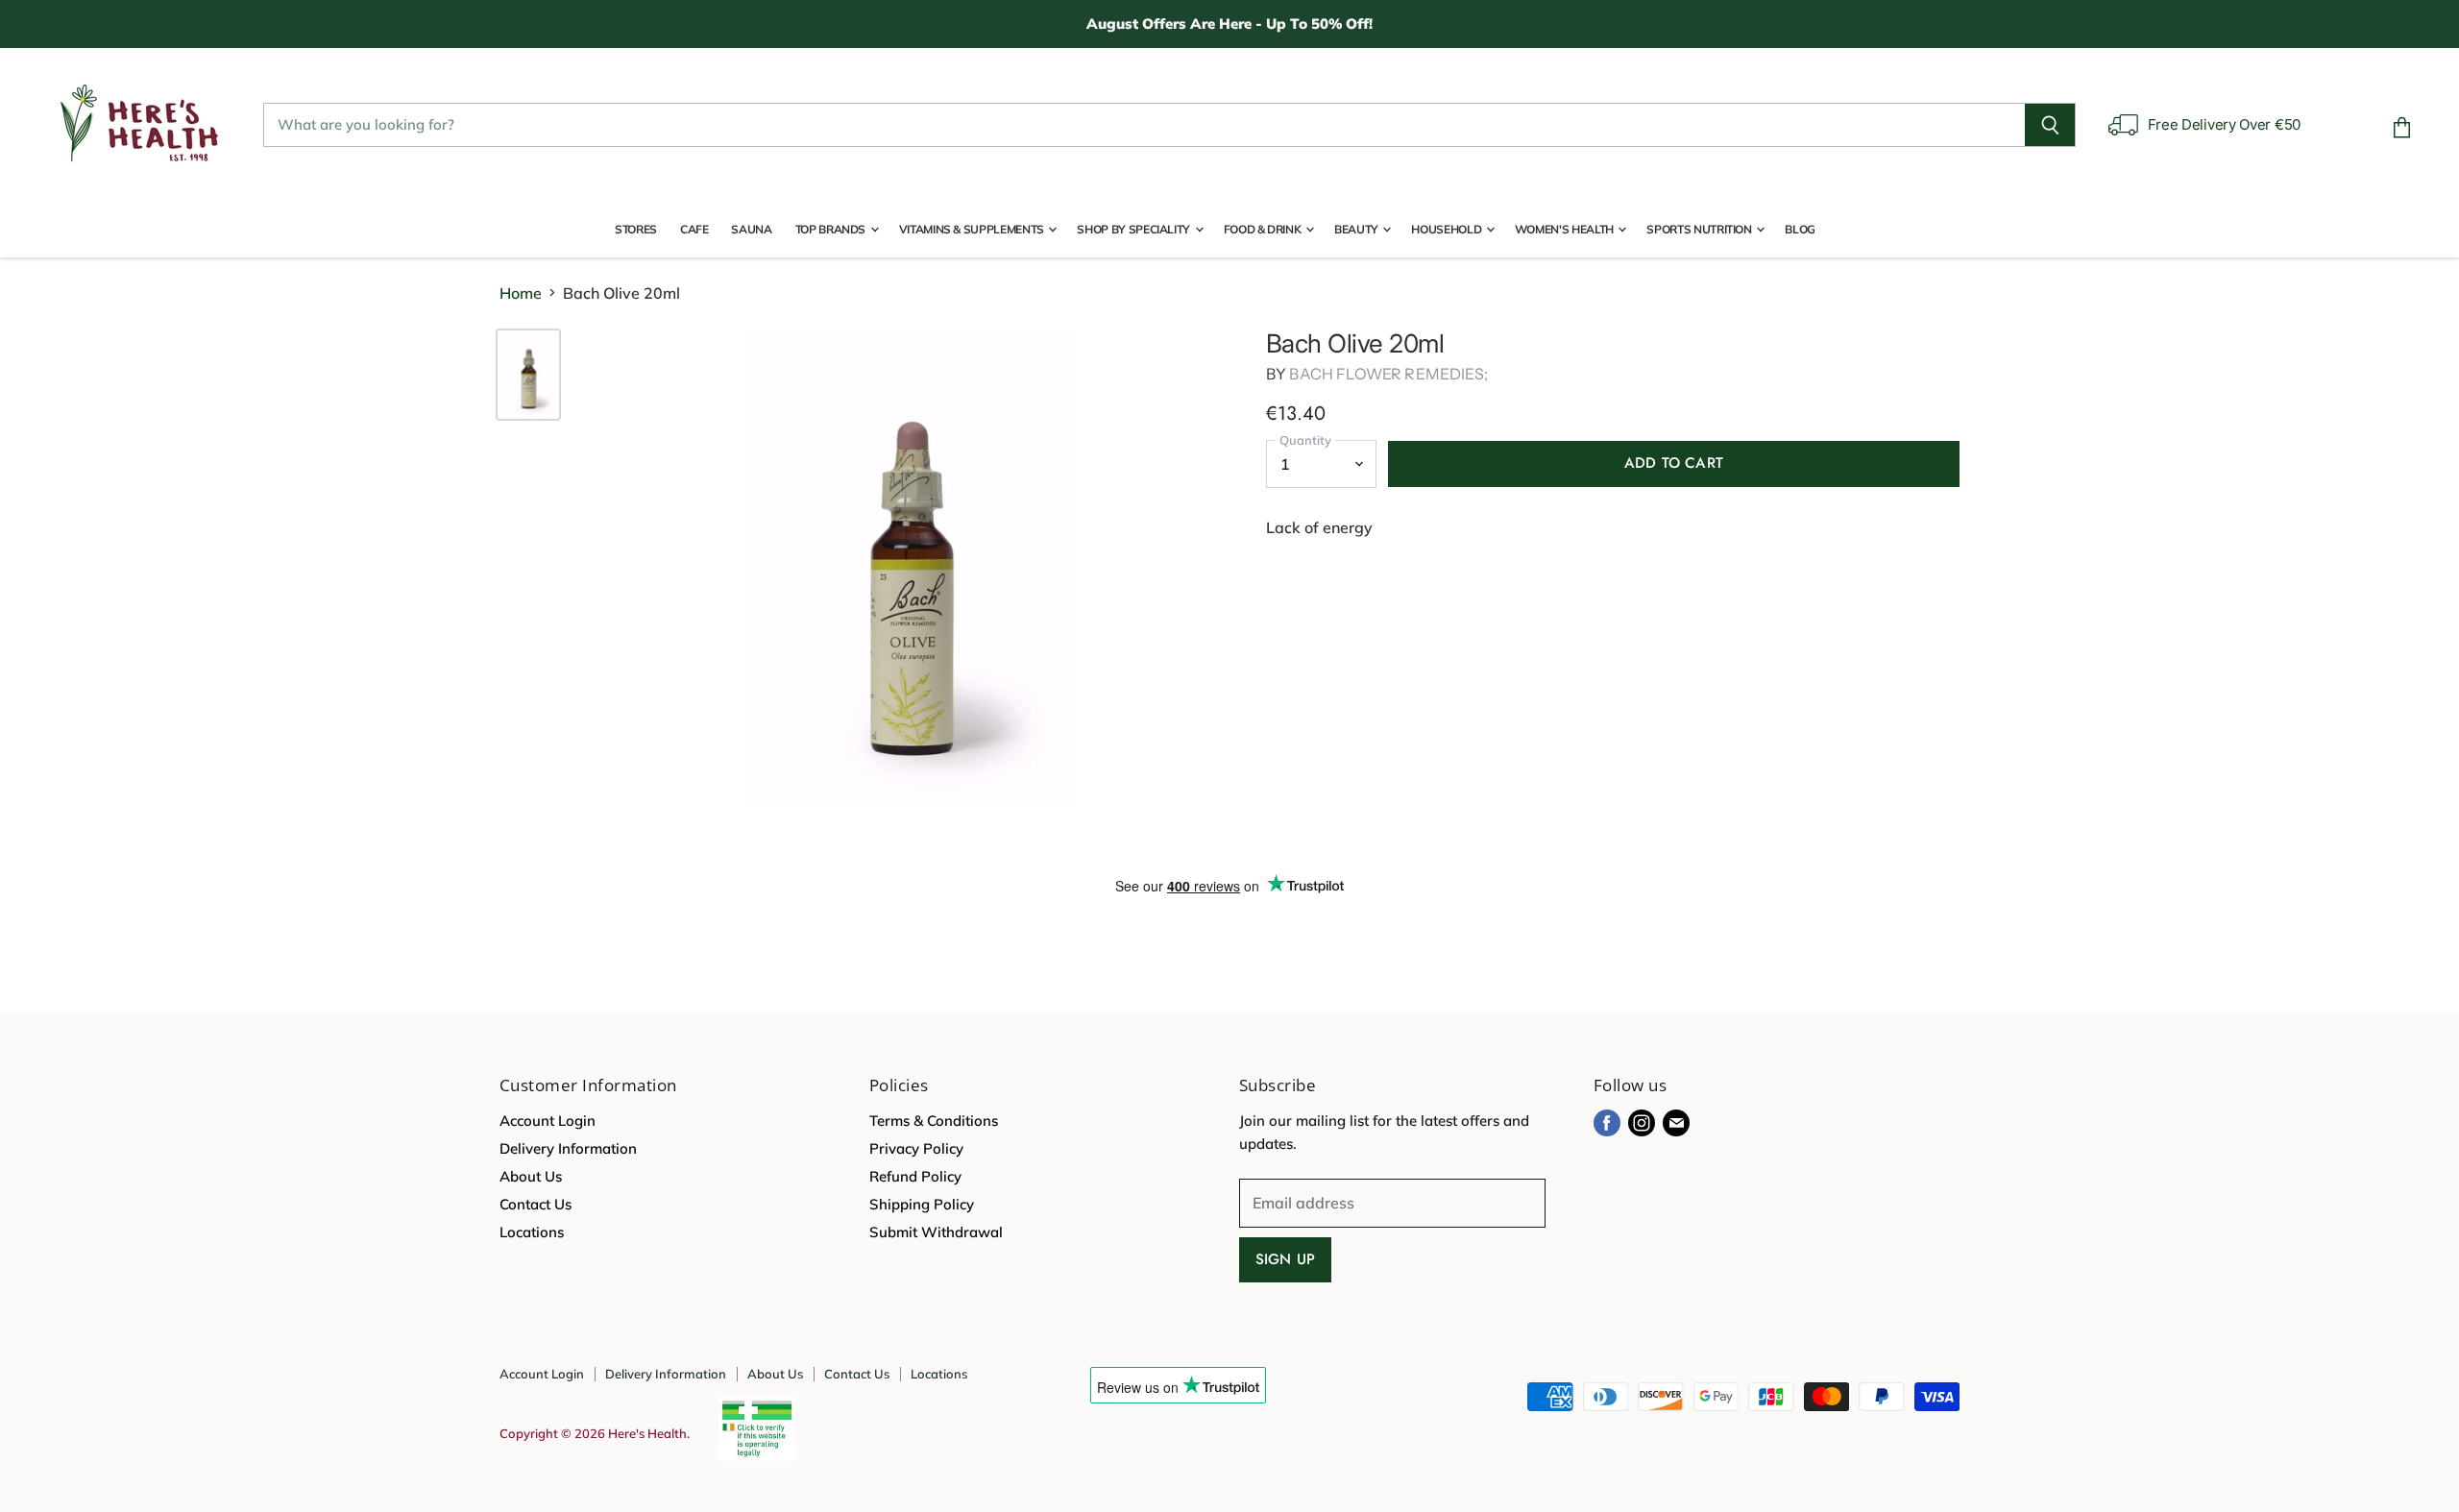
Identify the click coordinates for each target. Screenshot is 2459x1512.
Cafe (694, 229)
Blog (1800, 229)
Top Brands (832, 229)
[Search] (2050, 125)
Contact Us (536, 1204)
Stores (636, 229)
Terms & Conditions (934, 1121)
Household (1447, 229)
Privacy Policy (916, 1148)
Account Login (548, 1121)
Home (521, 293)
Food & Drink (1264, 229)
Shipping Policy (922, 1204)
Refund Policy (915, 1176)
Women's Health (1566, 229)
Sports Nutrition (1700, 229)
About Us (531, 1176)
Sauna (751, 229)
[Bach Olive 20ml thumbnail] (528, 375)
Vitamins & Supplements (973, 229)
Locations (532, 1232)
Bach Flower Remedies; (1388, 374)
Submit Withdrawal (936, 1232)
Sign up (1285, 1259)
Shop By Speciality (1134, 229)
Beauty (1357, 229)
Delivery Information (568, 1148)
